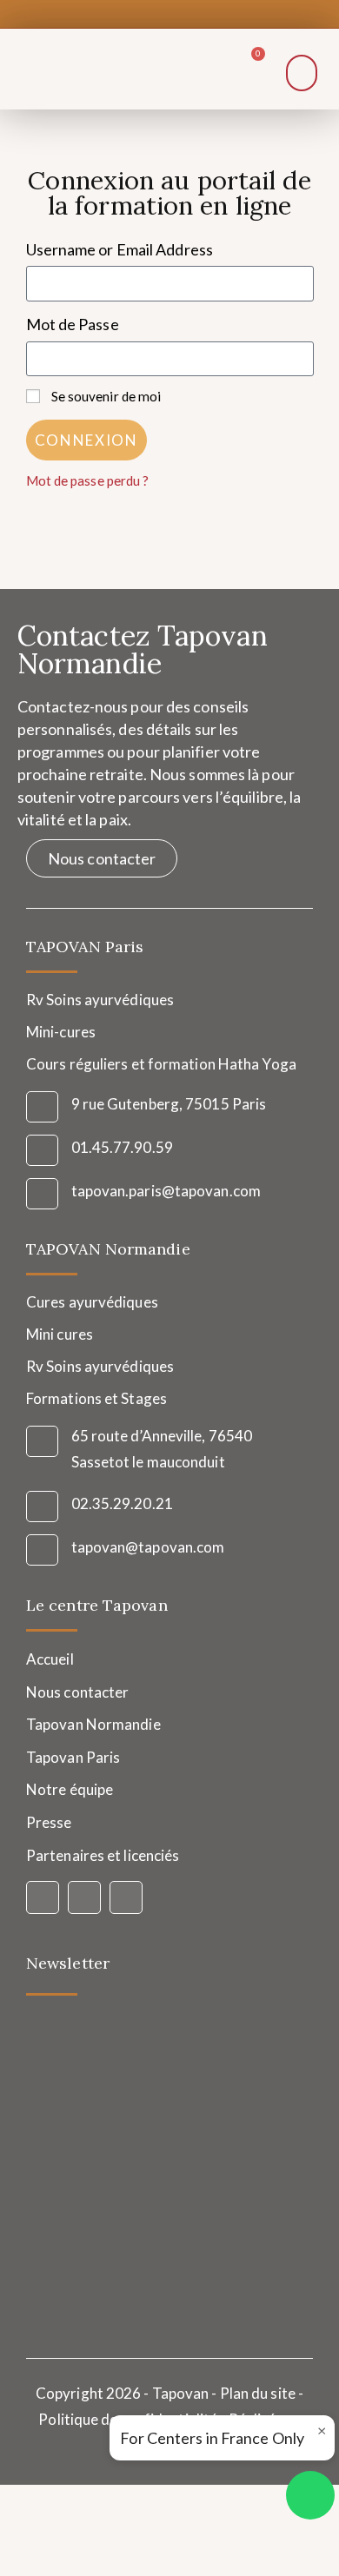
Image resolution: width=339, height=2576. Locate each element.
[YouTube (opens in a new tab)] (190, 12)
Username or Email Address (120, 249)
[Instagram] (84, 1897)
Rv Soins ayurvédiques (100, 1366)
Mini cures (60, 1334)
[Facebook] (43, 1897)
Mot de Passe (73, 324)
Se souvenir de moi (105, 396)
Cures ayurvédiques (92, 1302)
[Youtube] (126, 1897)
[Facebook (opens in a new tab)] (143, 12)
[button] (302, 73)
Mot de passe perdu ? (88, 480)
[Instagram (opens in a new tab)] (165, 12)
